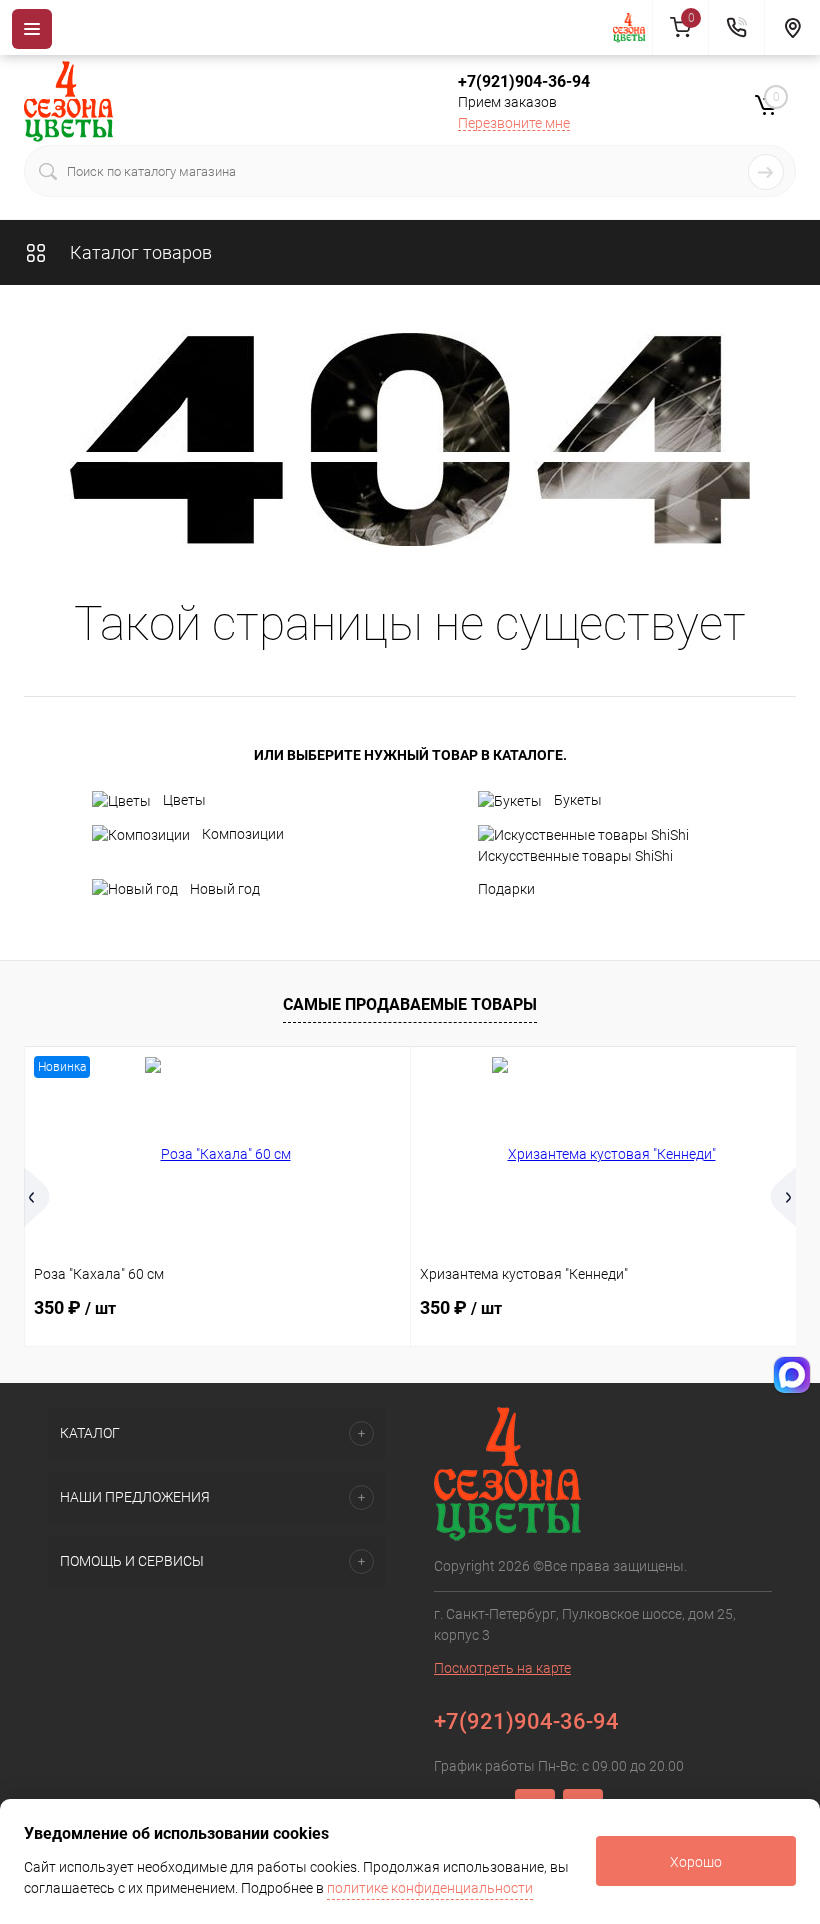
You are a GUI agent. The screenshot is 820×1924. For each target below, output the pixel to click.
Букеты (578, 800)
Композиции (243, 834)
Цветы (184, 800)
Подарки (506, 889)
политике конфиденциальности (430, 1888)
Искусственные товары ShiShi (575, 856)
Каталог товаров (139, 252)
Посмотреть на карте (502, 1668)
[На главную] (633, 28)
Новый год (225, 889)
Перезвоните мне (514, 123)
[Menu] (32, 29)
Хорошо (696, 1862)
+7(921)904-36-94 (524, 81)
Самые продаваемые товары (410, 1004)
